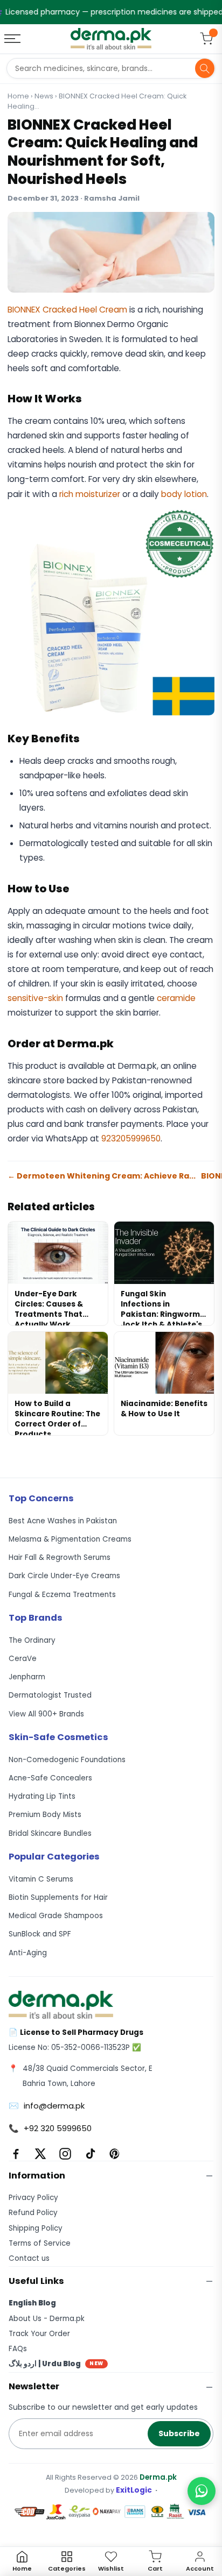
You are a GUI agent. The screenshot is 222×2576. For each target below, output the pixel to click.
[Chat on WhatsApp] (202, 2491)
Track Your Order (39, 2334)
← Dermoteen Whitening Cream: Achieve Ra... (102, 1176)
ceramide (176, 998)
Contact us (29, 2258)
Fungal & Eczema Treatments (62, 1595)
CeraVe (23, 1659)
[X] (40, 2154)
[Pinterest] (115, 2154)
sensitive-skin (35, 998)
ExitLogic (134, 2490)
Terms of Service (40, 2243)
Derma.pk (158, 2477)
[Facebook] (16, 2154)
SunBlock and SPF (40, 1934)
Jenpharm (27, 1677)
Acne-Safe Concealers (50, 1778)
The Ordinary (32, 1640)
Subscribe (179, 2433)
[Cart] (206, 39)
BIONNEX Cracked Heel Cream (67, 310)
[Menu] (13, 39)
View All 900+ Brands (46, 1714)
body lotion (184, 494)
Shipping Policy (36, 2228)
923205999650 (131, 1138)
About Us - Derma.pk (47, 2319)
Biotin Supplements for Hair (58, 1897)
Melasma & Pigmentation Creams (70, 1539)
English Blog (32, 2303)
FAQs (18, 2349)
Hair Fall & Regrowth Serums (60, 1557)
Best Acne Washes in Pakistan (63, 1521)
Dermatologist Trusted (50, 1695)
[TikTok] (90, 2154)
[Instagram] (65, 2154)
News (44, 96)
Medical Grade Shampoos (56, 1916)
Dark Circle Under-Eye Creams (64, 1576)
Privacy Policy (33, 2198)
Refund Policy (33, 2213)
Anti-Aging (28, 1953)
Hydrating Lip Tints (42, 1796)
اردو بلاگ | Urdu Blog (56, 2364)
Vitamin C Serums (41, 1879)
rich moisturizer (90, 494)
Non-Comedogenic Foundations (67, 1760)
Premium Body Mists (45, 1815)
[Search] (205, 68)
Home (18, 96)
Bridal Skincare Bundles (50, 1833)
